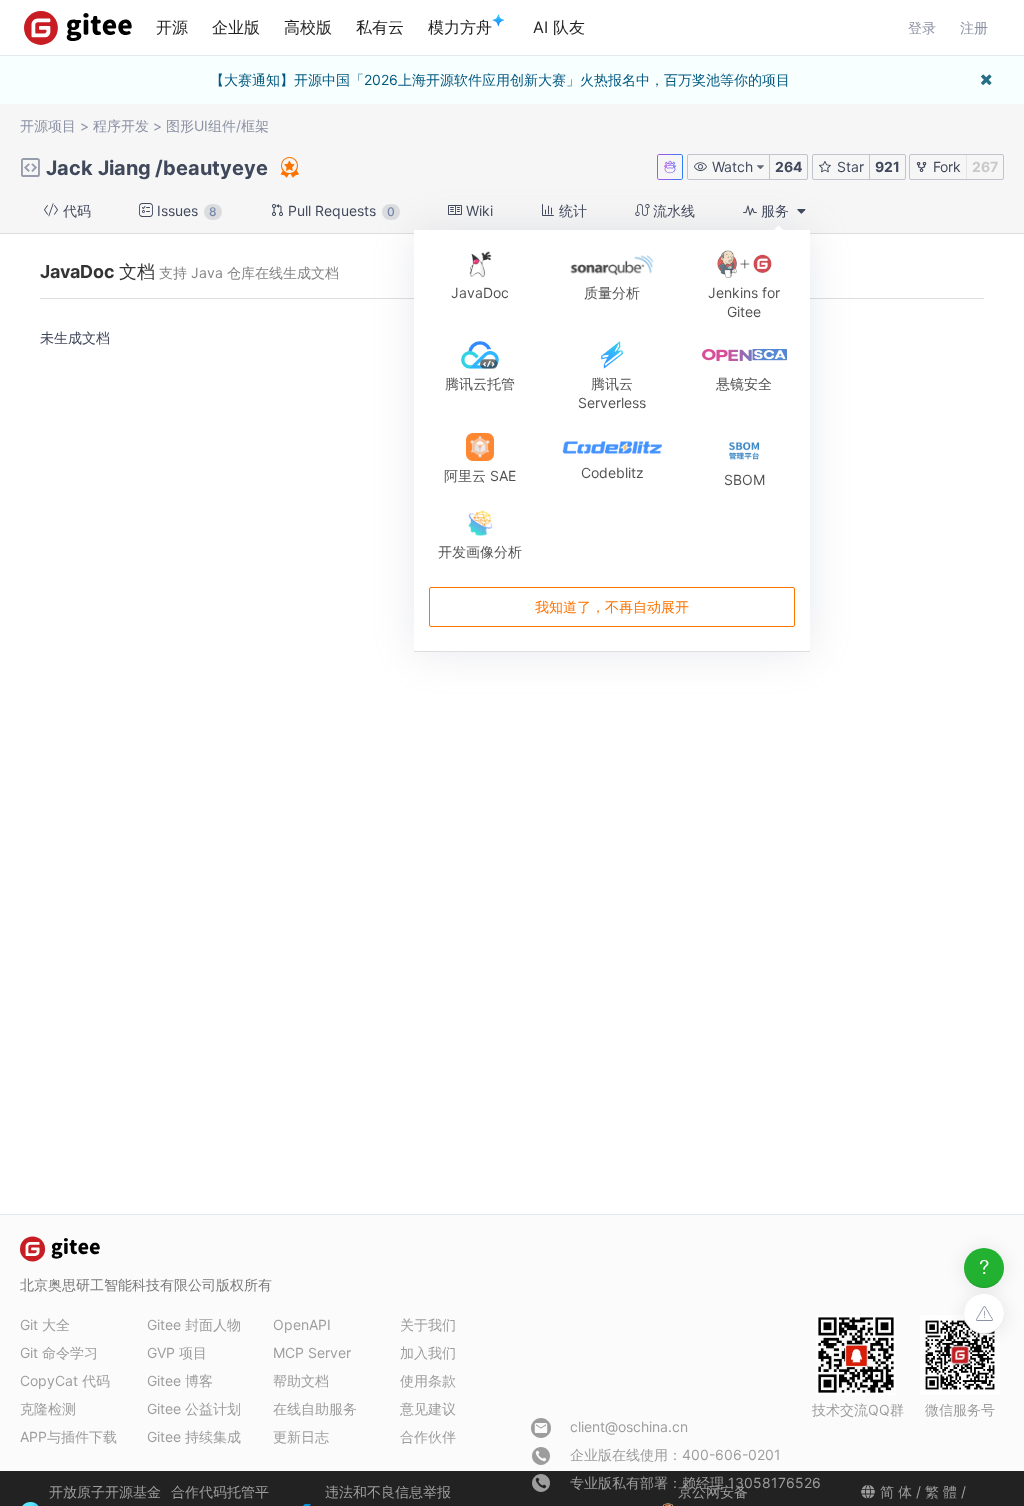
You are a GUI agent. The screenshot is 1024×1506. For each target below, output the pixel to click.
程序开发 (121, 125)
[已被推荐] (288, 167)
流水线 (672, 210)
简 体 (896, 1491)
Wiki (477, 210)
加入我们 (428, 1352)
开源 (172, 27)
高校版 (308, 27)
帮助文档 (301, 1380)
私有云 (380, 27)
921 (887, 166)
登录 (922, 27)
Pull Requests (339, 210)
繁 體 (941, 1491)
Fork (945, 166)
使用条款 (428, 1380)
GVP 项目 (177, 1352)
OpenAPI (302, 1324)
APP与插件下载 (68, 1436)
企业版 (236, 27)
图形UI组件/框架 (217, 125)
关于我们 (428, 1324)
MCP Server (312, 1352)
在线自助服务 (315, 1408)
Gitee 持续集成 (194, 1436)
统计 (571, 210)
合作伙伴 (428, 1436)
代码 (75, 210)
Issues (185, 210)
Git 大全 (45, 1324)
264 (788, 166)
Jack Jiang (98, 168)
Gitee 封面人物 (194, 1324)
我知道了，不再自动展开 (612, 606)
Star (848, 166)
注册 (974, 27)
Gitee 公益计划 (194, 1408)
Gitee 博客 (180, 1380)
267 (985, 166)
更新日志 (301, 1436)
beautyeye (215, 168)
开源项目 (48, 125)
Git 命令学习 (59, 1352)
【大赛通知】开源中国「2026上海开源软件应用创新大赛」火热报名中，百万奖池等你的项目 (500, 79)
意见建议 (428, 1408)
